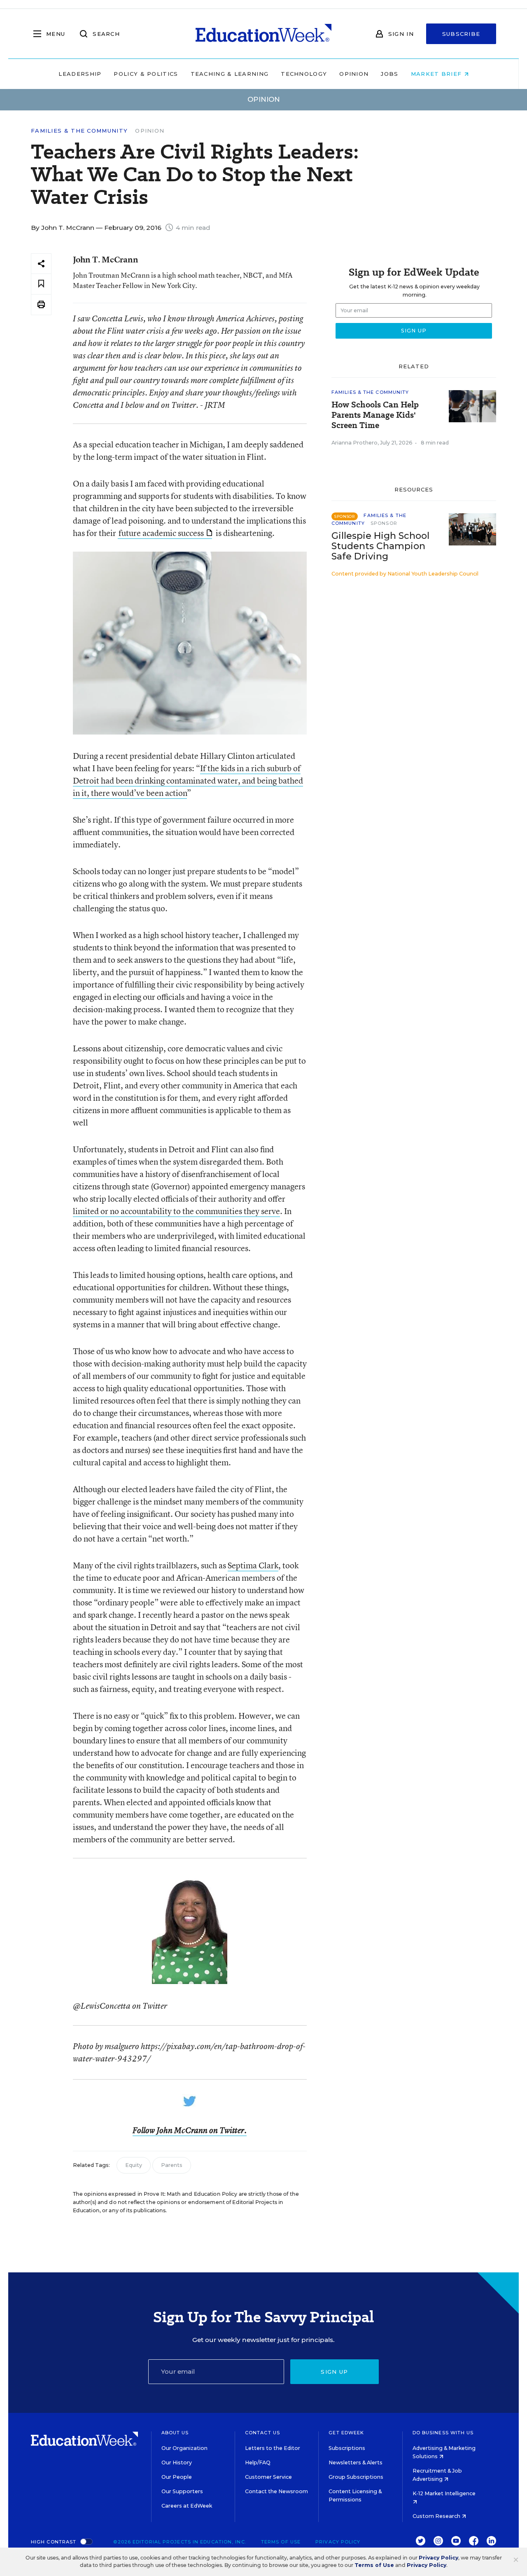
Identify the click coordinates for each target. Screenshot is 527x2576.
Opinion (354, 74)
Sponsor (384, 523)
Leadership (80, 74)
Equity (134, 2165)
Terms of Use (281, 2542)
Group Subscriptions (356, 2477)
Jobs (389, 74)
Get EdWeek (346, 2433)
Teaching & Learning (230, 74)
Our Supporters (182, 2491)
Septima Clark (253, 1565)
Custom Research (437, 2516)
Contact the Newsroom (276, 2491)
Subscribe (461, 34)
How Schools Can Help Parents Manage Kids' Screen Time (375, 415)
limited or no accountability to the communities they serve (176, 1211)
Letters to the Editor (273, 2448)
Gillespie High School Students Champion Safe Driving (380, 546)
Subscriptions (347, 2448)
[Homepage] (263, 34)
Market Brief (437, 74)
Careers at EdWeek (187, 2506)
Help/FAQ (258, 2463)
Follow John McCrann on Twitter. (190, 2130)
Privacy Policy (338, 2542)
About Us (175, 2433)
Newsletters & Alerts (356, 2463)
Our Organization (184, 2448)
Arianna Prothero (354, 443)
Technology (304, 74)
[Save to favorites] (41, 284)
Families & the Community (79, 131)
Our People (177, 2477)
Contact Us (262, 2433)
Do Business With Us (443, 2433)
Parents (172, 2165)
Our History (177, 2463)
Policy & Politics (146, 74)
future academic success (161, 533)
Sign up (334, 2372)
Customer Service (268, 2477)
